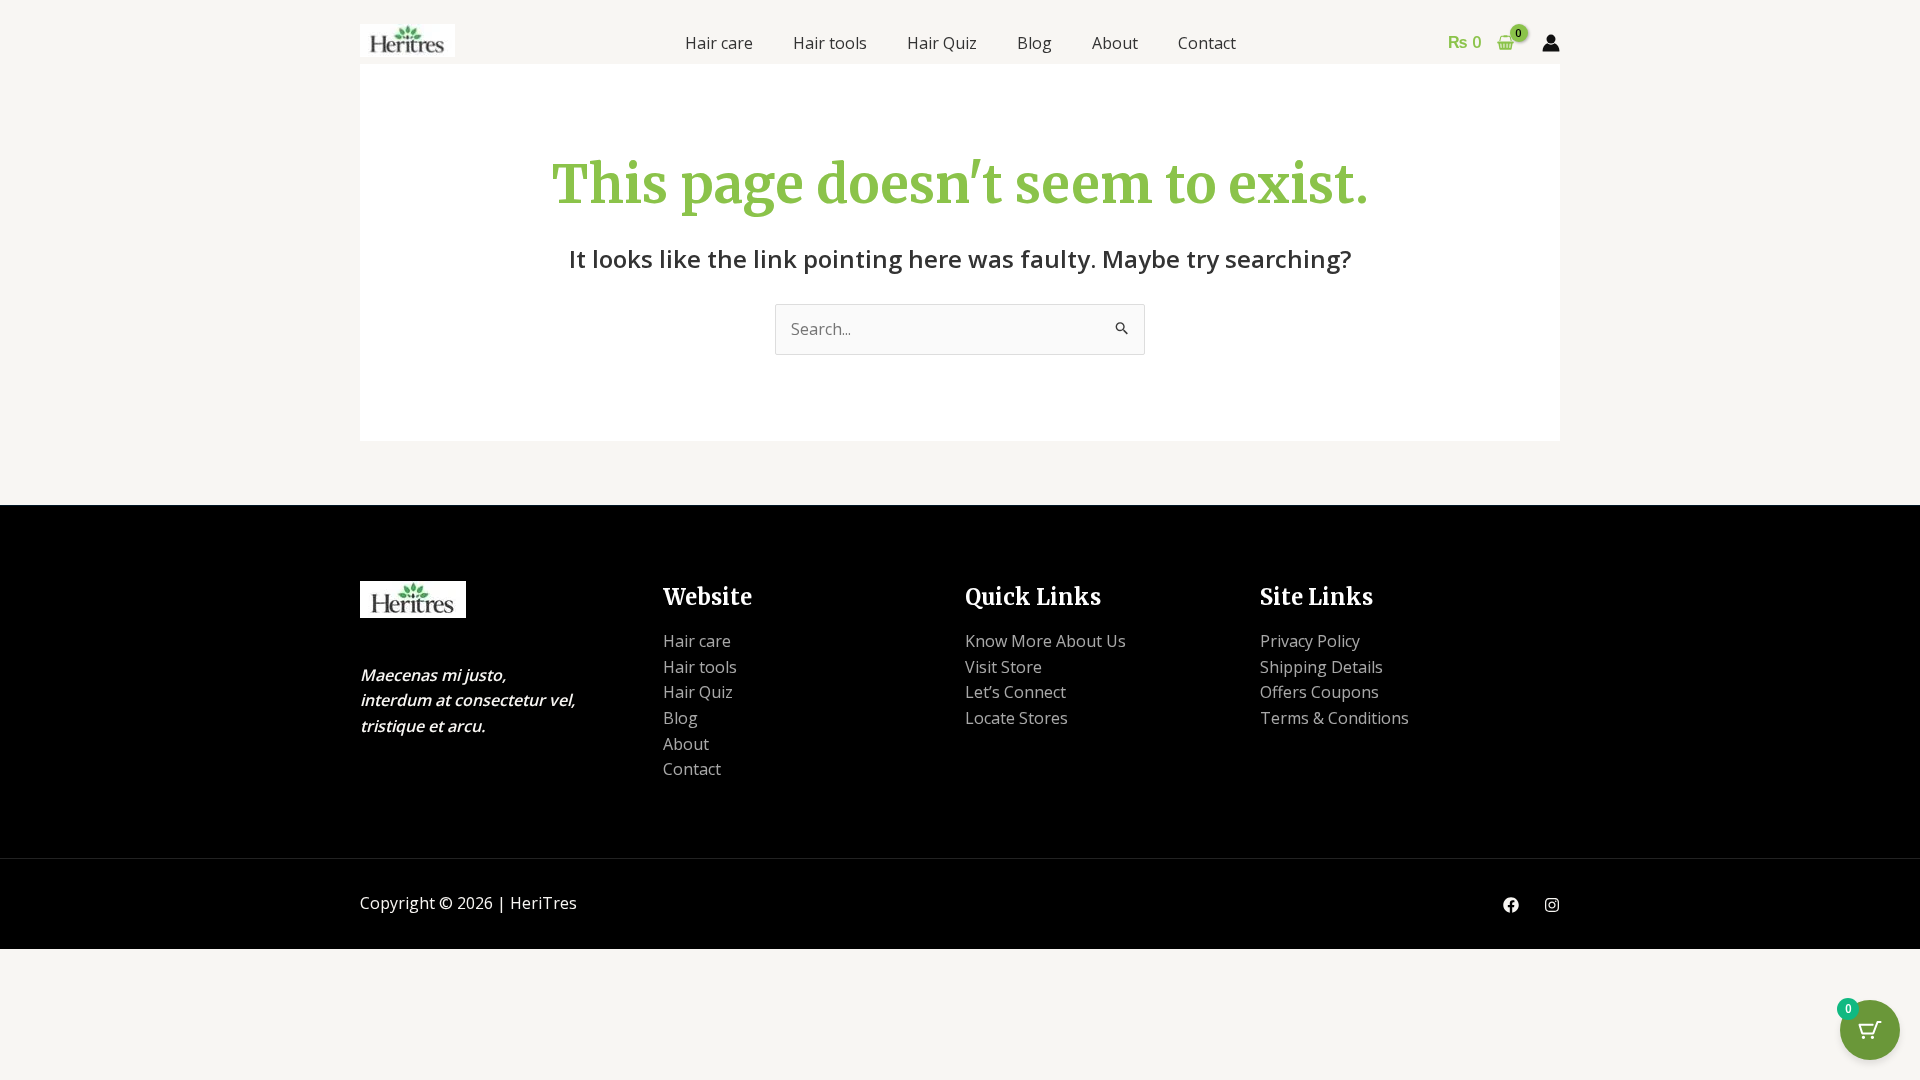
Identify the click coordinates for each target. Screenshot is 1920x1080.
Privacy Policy (1310, 641)
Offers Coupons (1319, 692)
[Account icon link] (1551, 43)
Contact (1207, 43)
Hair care (719, 43)
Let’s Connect (1015, 692)
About (1115, 43)
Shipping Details (1321, 667)
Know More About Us (1045, 641)
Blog (1034, 43)
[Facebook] (1511, 905)
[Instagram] (1552, 905)
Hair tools (830, 43)
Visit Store (1003, 667)
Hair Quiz (942, 43)
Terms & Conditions (1334, 718)
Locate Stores (1016, 718)
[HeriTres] (407, 39)
